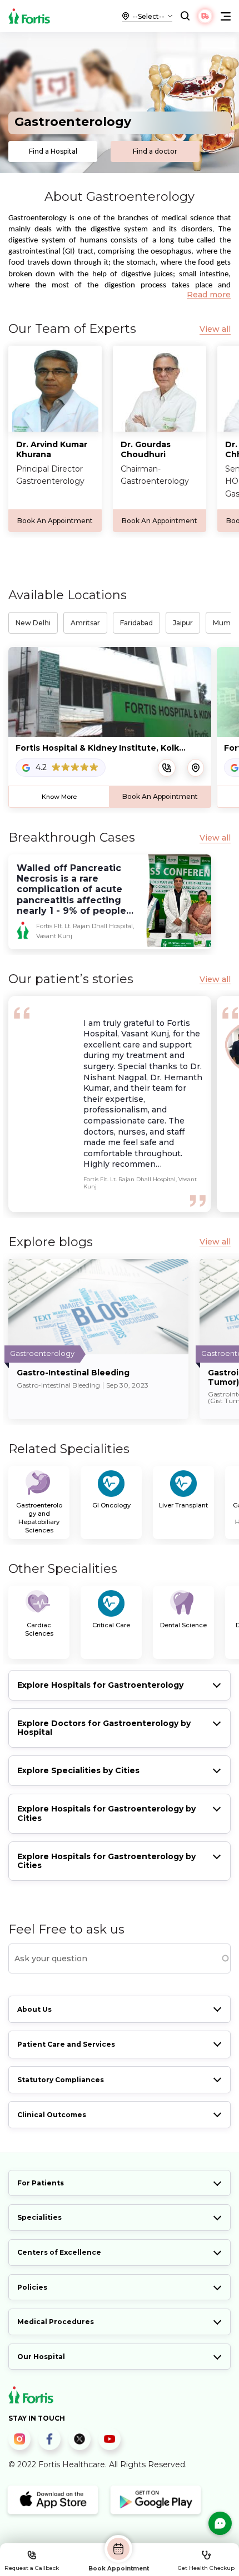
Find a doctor (155, 151)
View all (215, 329)
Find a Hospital (53, 151)
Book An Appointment (55, 521)
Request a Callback (32, 2568)
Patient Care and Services (66, 2044)
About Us (34, 2009)
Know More (59, 797)
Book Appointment (119, 2568)
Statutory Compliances (61, 2080)
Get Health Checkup (206, 2568)
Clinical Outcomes (52, 2115)
